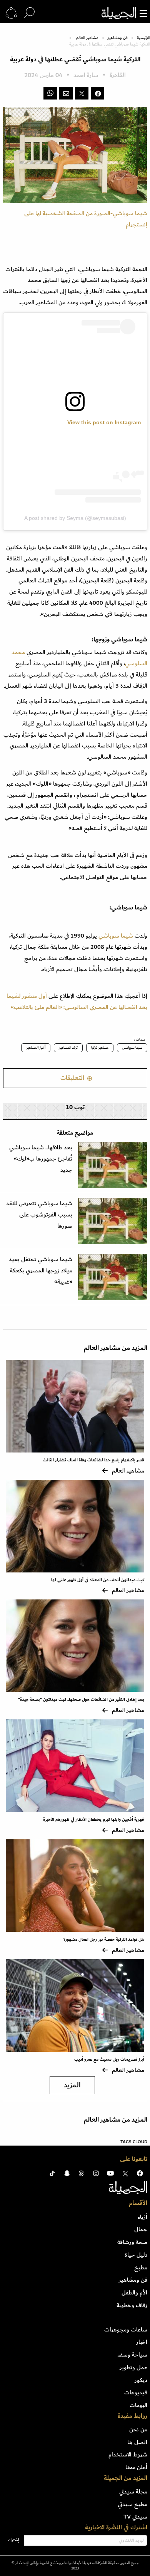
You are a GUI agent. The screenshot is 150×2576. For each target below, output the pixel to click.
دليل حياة (136, 2255)
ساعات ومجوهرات (126, 2330)
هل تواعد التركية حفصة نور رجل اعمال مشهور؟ (104, 1939)
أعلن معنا (136, 2467)
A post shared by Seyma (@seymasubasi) (75, 518)
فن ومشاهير (118, 38)
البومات (138, 2405)
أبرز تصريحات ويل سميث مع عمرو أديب (109, 2059)
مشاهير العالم (87, 38)
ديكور (141, 2380)
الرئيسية (143, 38)
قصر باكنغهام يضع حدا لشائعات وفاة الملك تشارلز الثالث (93, 1460)
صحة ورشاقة (132, 2242)
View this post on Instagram (104, 422)
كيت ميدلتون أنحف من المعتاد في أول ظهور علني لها (98, 1580)
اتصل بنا (137, 2442)
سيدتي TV (135, 2517)
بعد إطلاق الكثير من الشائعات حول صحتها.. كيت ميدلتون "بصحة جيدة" (81, 1700)
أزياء (142, 2217)
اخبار (142, 2342)
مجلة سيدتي (133, 2492)
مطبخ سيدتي (132, 2504)
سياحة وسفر (132, 2355)
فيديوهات (136, 2392)
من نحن (138, 2429)
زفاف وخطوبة (132, 2305)
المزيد (72, 2085)
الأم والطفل (134, 2293)
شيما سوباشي (116, 936)
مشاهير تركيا (100, 1048)
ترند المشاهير (68, 1048)
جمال (141, 2229)
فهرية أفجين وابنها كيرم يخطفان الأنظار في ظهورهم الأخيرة (94, 1819)
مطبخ (141, 2267)
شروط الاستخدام (128, 2455)
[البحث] (29, 13)
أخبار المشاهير (36, 1048)
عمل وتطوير (133, 2367)
